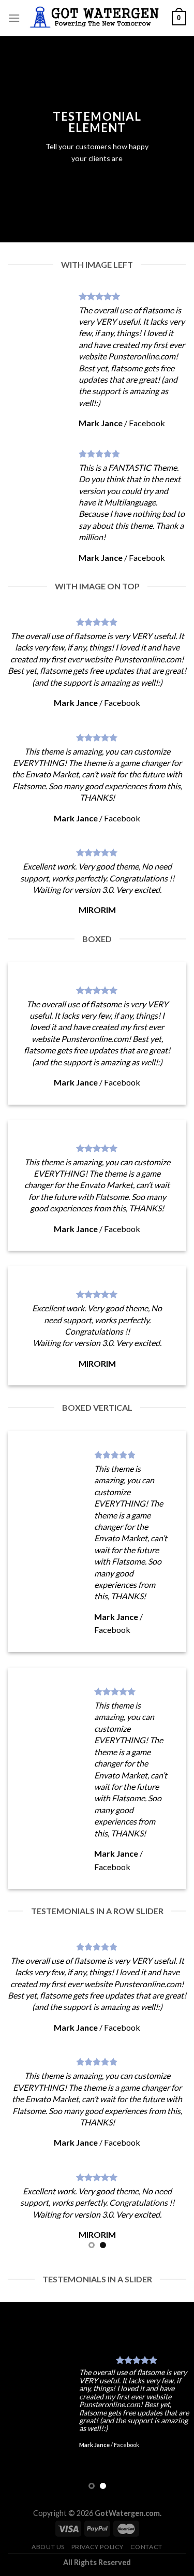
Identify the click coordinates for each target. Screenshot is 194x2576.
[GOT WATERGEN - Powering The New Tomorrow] (96, 18)
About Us (48, 2547)
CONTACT (146, 2547)
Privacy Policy (98, 2547)
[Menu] (14, 18)
